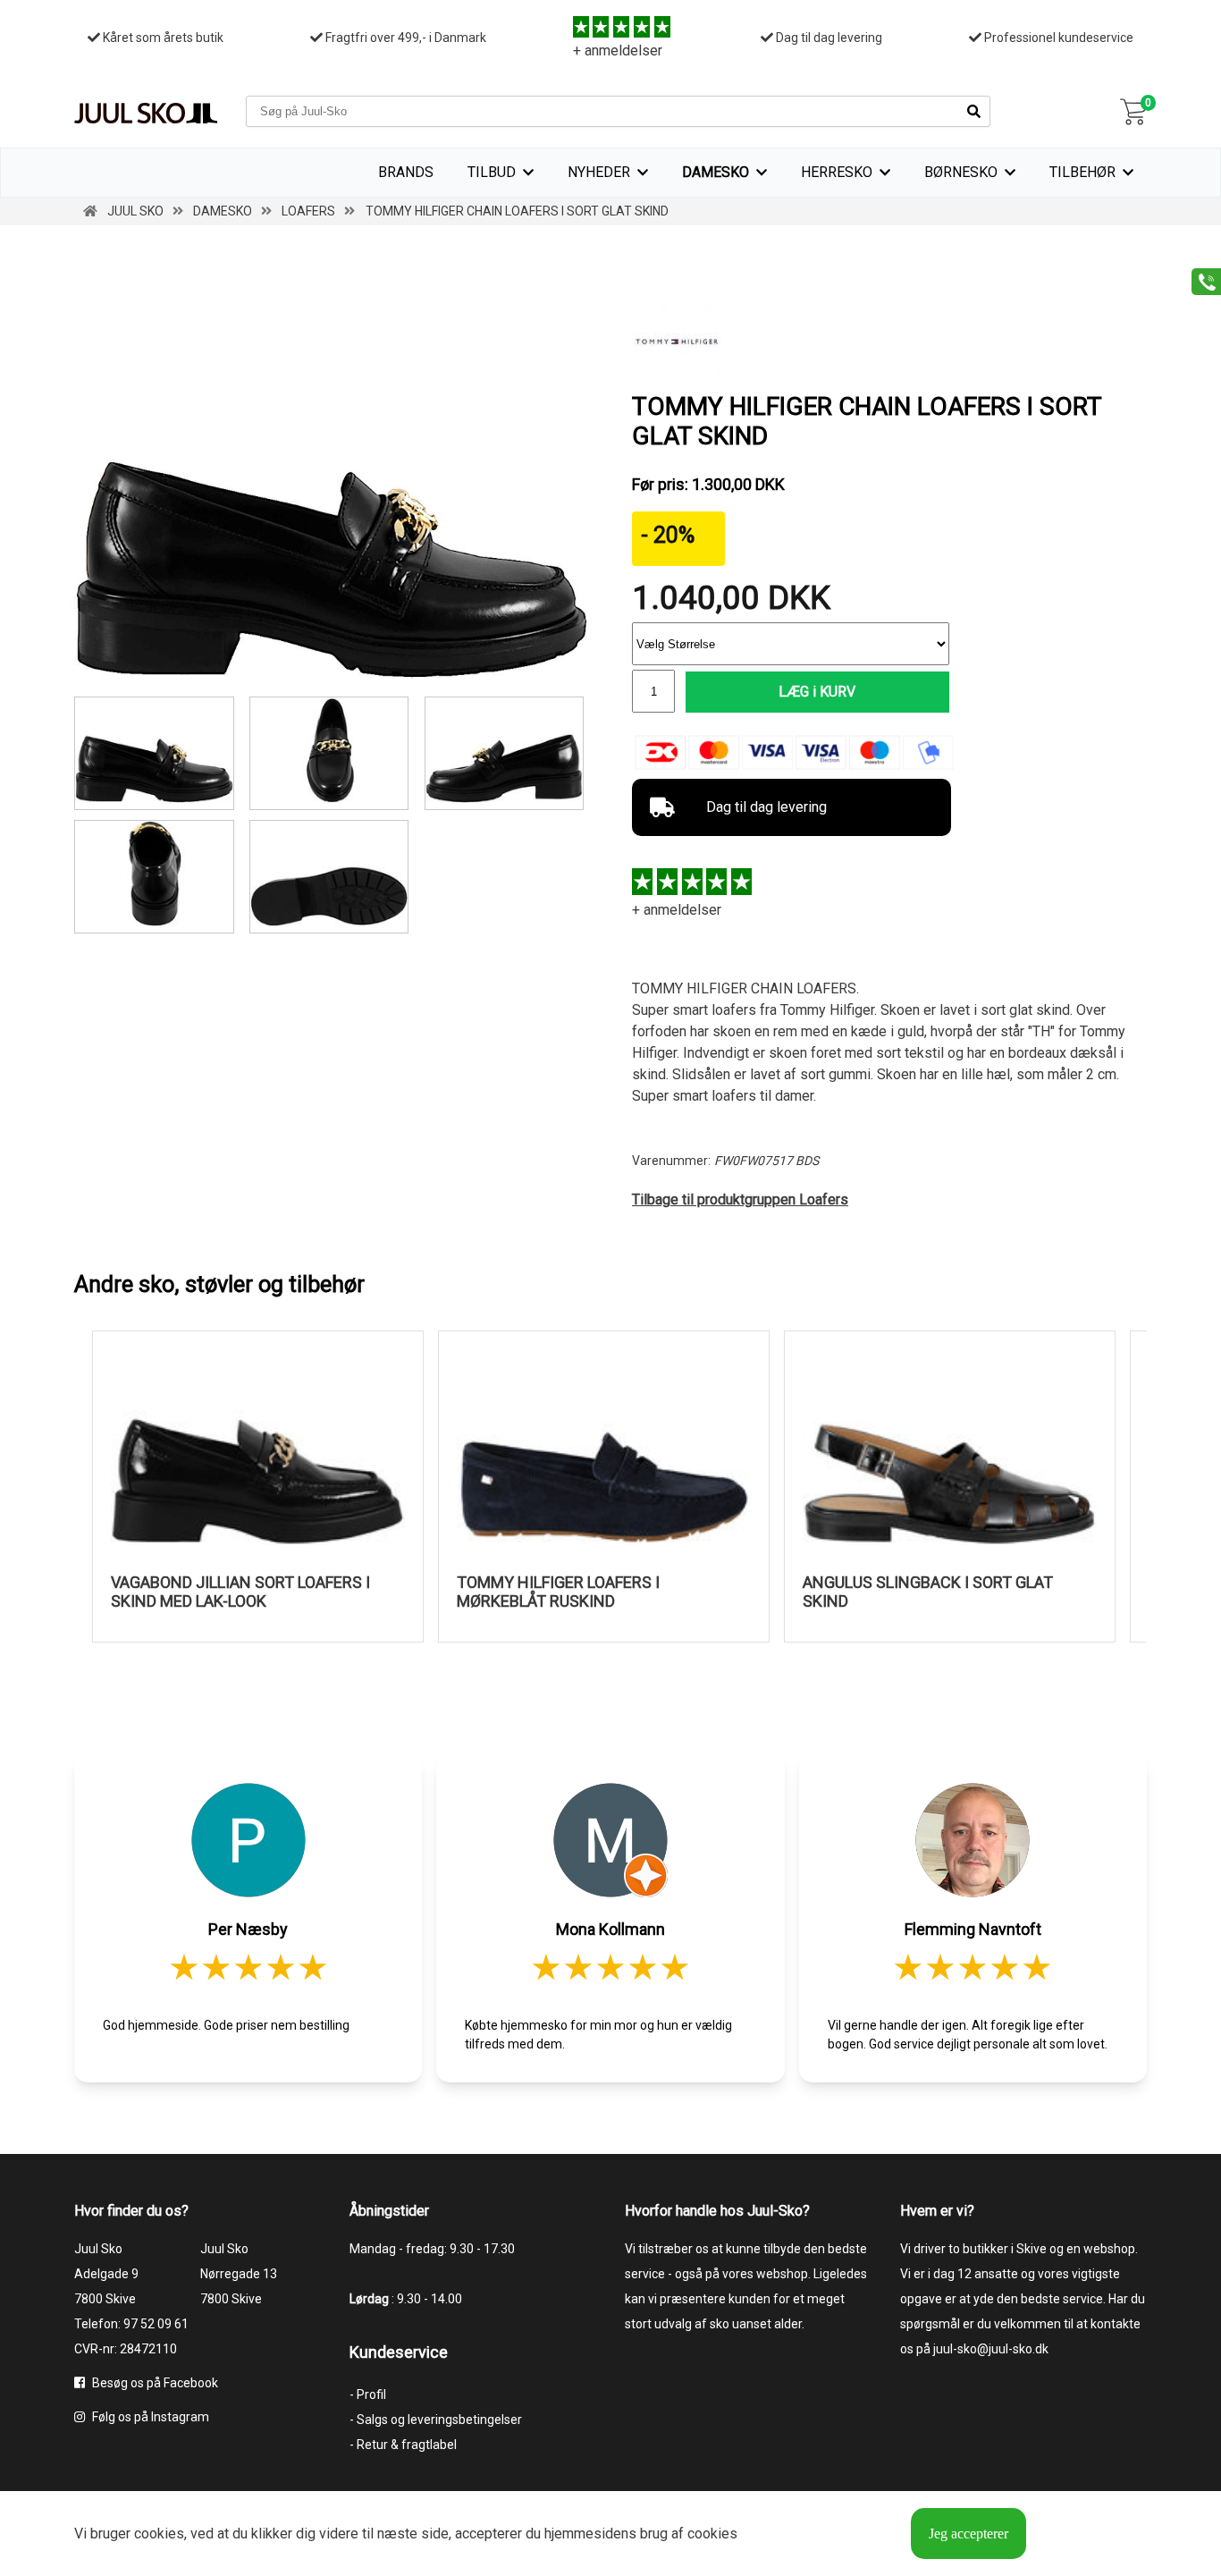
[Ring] (1200, 280)
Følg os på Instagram (149, 2417)
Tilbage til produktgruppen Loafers (740, 1199)
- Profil (368, 2394)
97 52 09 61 (156, 2324)
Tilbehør (1082, 172)
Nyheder (599, 172)
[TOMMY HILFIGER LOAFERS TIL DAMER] (154, 877)
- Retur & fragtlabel (403, 2445)
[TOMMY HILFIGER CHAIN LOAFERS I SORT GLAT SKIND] (332, 675)
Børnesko (961, 172)
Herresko (837, 172)
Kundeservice (399, 2352)
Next (1160, 1495)
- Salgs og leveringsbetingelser (436, 2420)
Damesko (716, 172)
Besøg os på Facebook (154, 2383)
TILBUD (492, 172)
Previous (61, 1495)
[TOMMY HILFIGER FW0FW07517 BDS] (505, 753)
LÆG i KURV (817, 692)
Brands (406, 172)
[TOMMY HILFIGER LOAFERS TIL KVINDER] (329, 877)
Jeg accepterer (968, 2534)
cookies (159, 2534)
